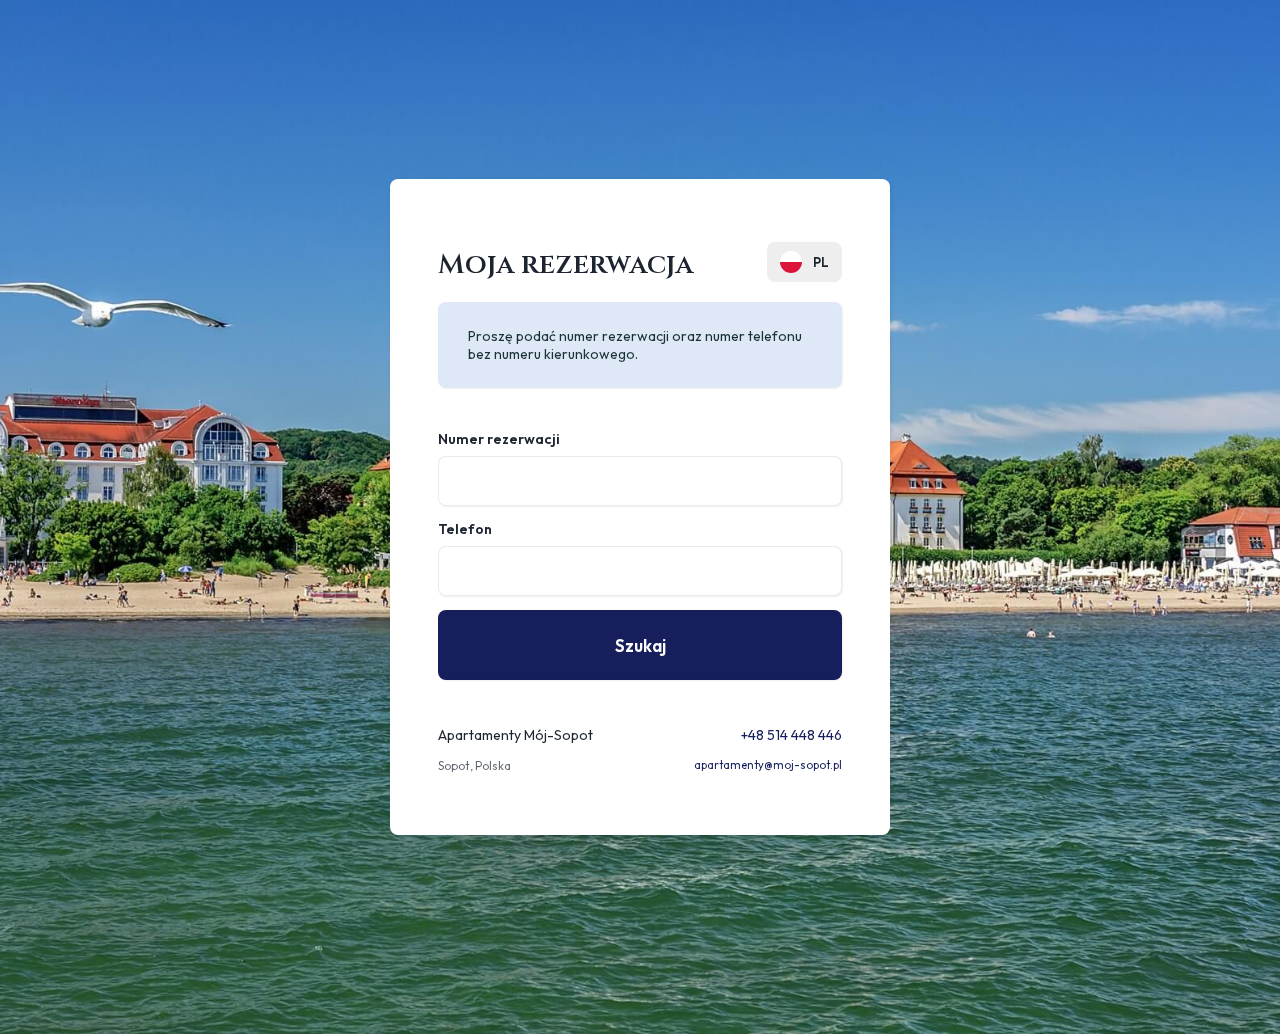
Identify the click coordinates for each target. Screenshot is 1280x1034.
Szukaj (640, 645)
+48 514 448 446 (791, 735)
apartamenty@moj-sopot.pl (768, 765)
